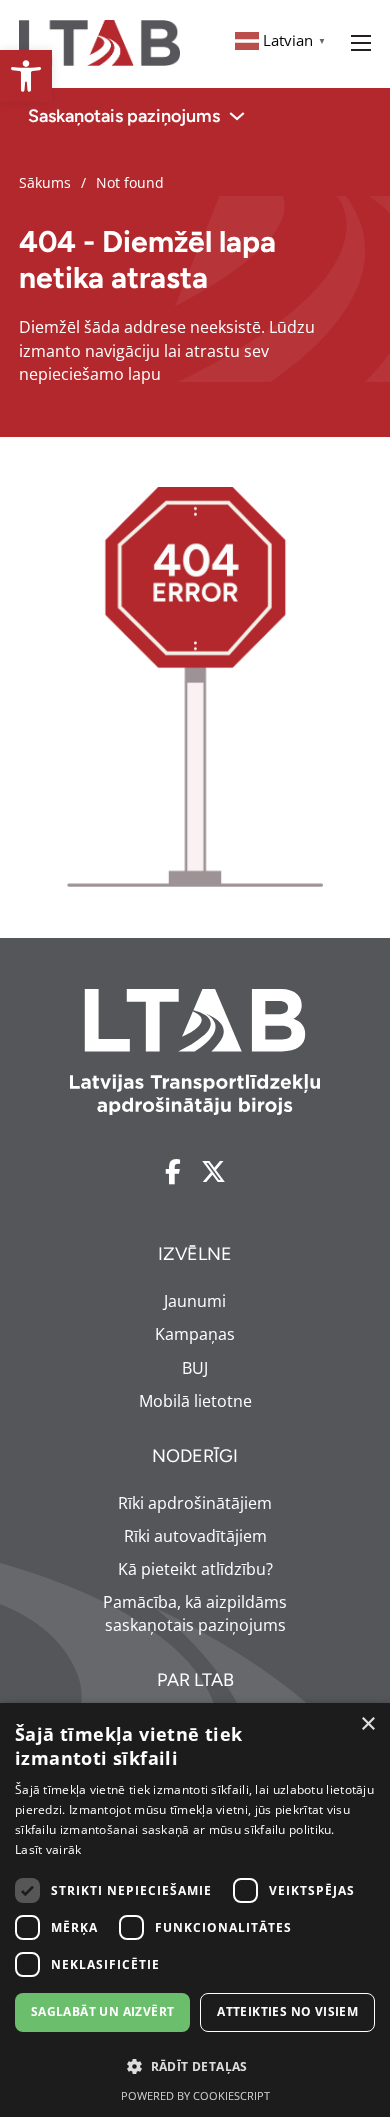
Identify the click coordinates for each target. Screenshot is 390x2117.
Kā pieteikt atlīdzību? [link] (195, 1569)
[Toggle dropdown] (237, 116)
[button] (195, 2066)
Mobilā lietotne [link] (195, 1401)
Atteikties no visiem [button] (287, 2011)
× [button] (367, 1724)
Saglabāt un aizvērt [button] (103, 2011)
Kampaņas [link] (195, 1334)
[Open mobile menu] (361, 43)
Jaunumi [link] (195, 1301)
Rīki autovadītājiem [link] (195, 1536)
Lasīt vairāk (48, 1849)
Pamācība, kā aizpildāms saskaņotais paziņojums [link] (195, 1613)
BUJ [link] (195, 1368)
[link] (26, 76)
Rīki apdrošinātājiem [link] (195, 1503)
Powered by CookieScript (195, 2095)
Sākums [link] (45, 182)
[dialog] (195, 1910)
